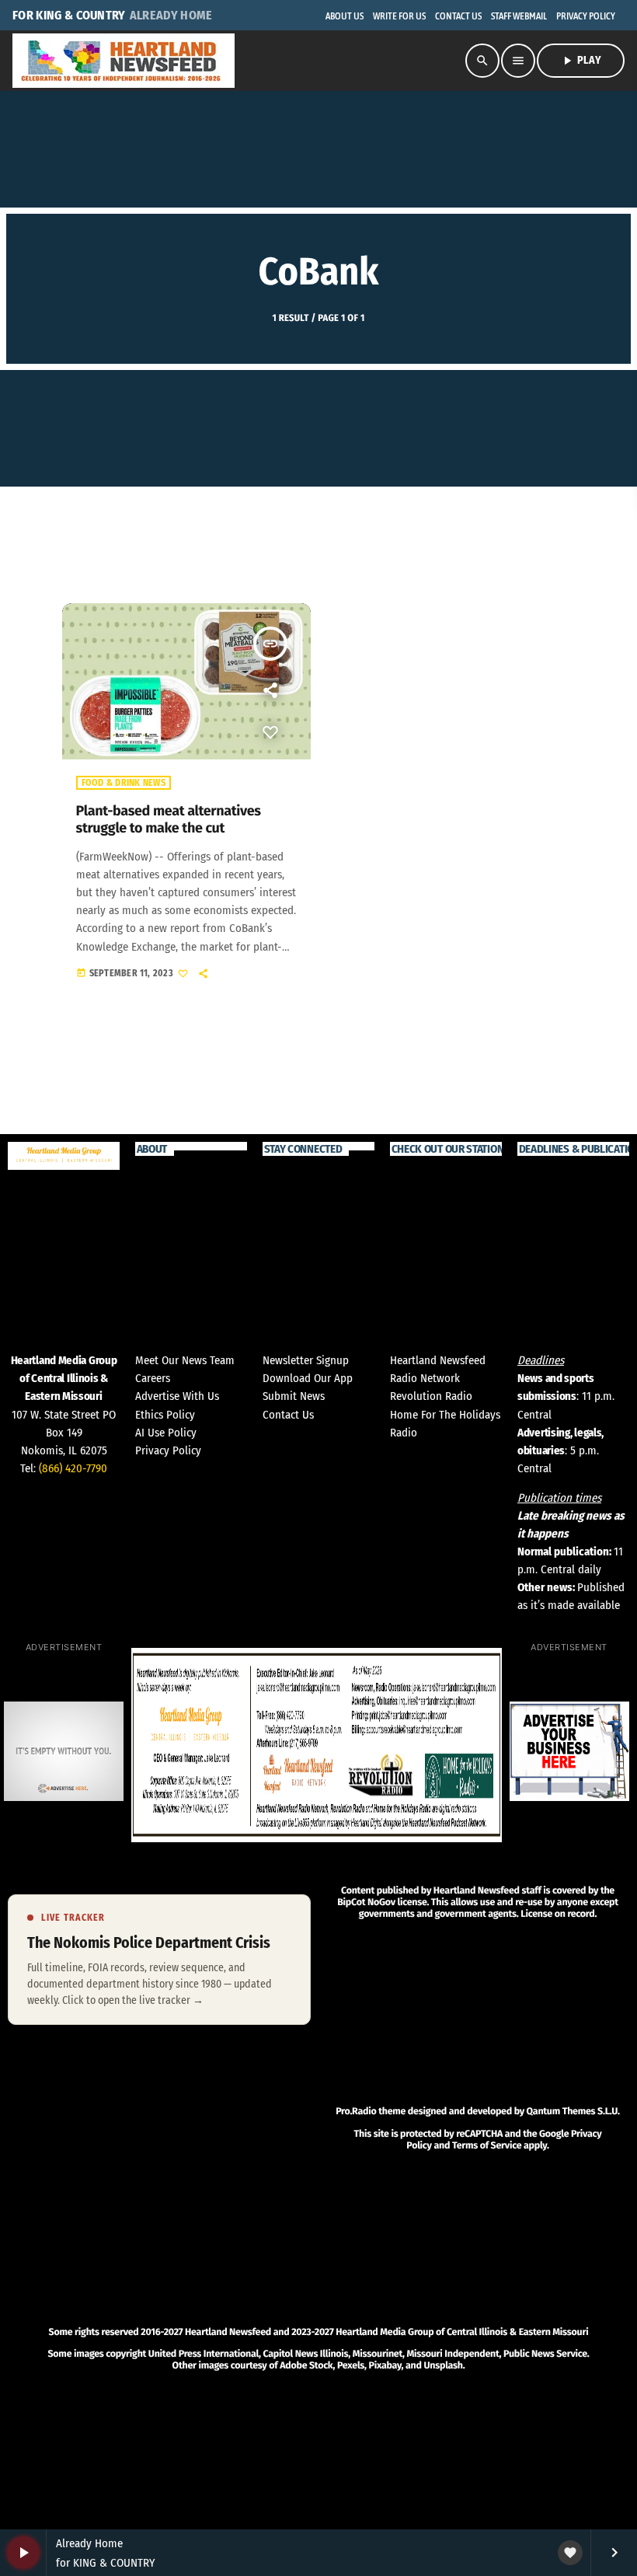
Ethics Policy (165, 1415)
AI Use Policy (166, 1433)
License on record (557, 1914)
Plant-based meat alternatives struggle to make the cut (169, 819)
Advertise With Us (177, 1396)
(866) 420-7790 (73, 1468)
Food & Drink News (124, 783)
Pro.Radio (356, 2112)
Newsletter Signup (306, 1360)
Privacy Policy (168, 1450)
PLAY (581, 61)
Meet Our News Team (185, 1360)
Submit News (294, 1396)
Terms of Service (487, 2146)
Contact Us (288, 1415)
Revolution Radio (431, 1396)
